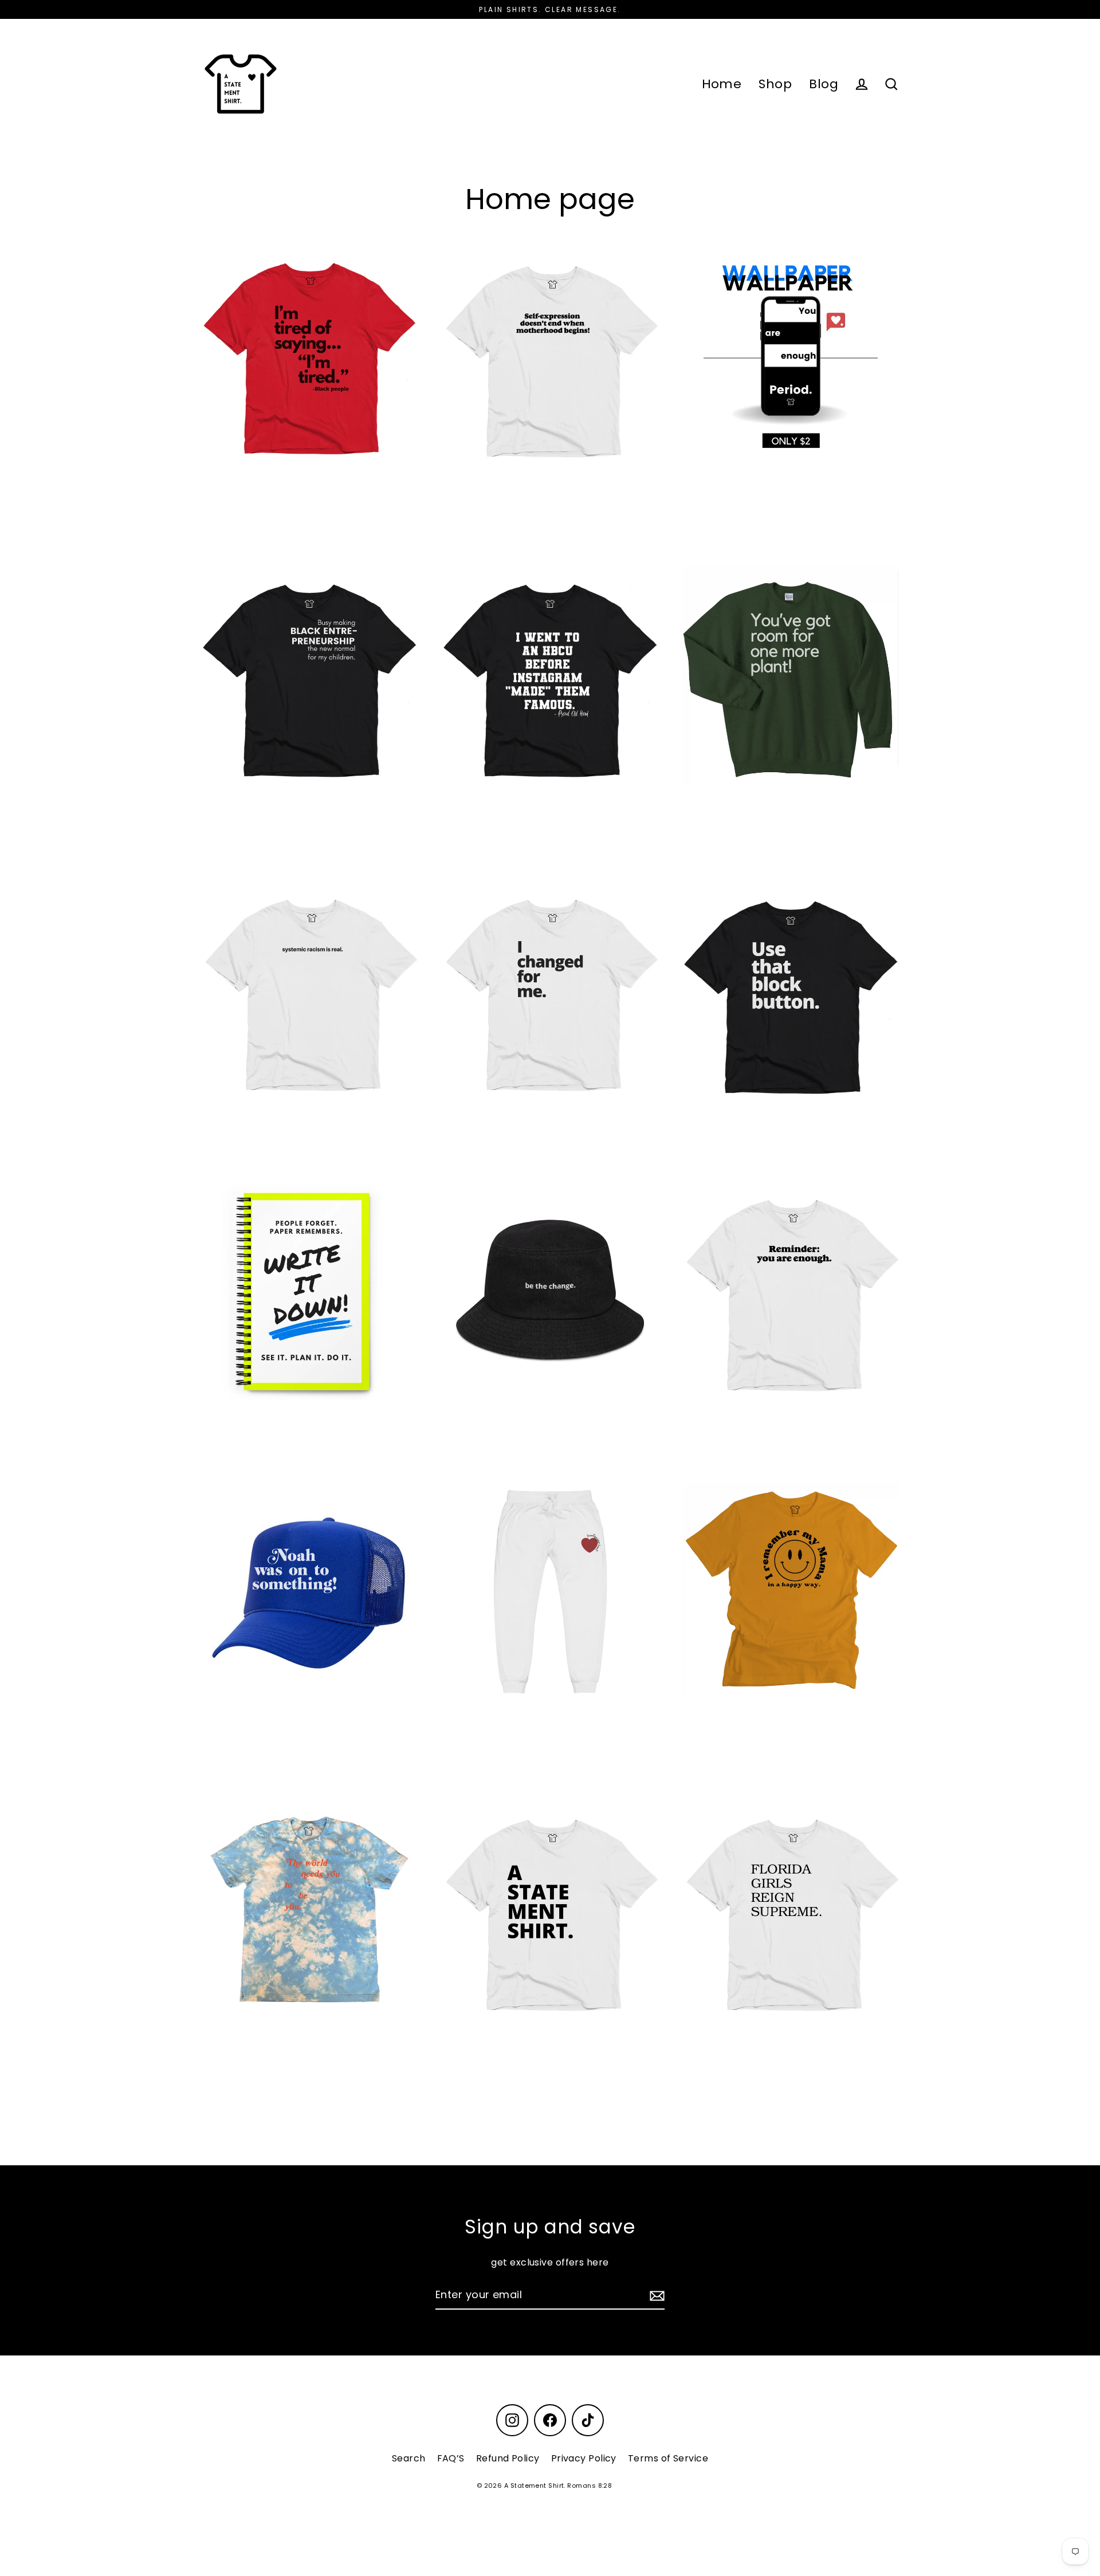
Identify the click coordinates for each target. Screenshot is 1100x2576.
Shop (775, 84)
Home (722, 84)
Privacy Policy (584, 2458)
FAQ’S (451, 2458)
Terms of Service (668, 2458)
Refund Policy (508, 2458)
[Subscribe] (655, 2296)
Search (409, 2458)
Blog (824, 84)
